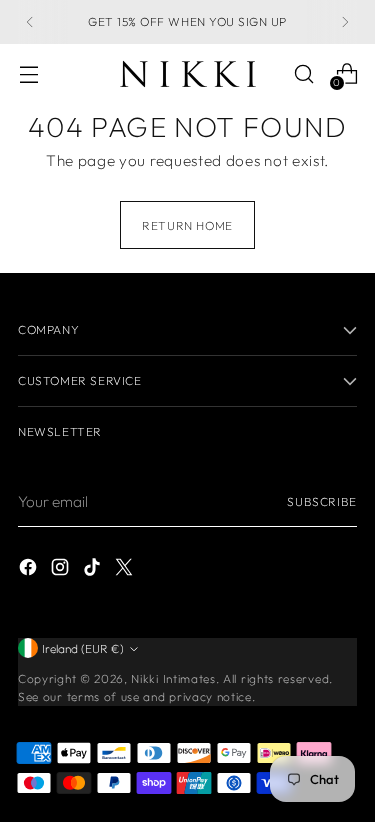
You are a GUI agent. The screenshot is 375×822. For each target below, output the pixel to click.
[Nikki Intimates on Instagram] (62, 570)
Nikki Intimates (173, 678)
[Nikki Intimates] (188, 74)
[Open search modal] (303, 73)
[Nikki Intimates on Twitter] (126, 570)
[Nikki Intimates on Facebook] (30, 570)
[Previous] (30, 22)
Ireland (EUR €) (83, 648)
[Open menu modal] (28, 73)
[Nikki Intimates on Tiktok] (94, 570)
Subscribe (322, 501)
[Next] (345, 22)
